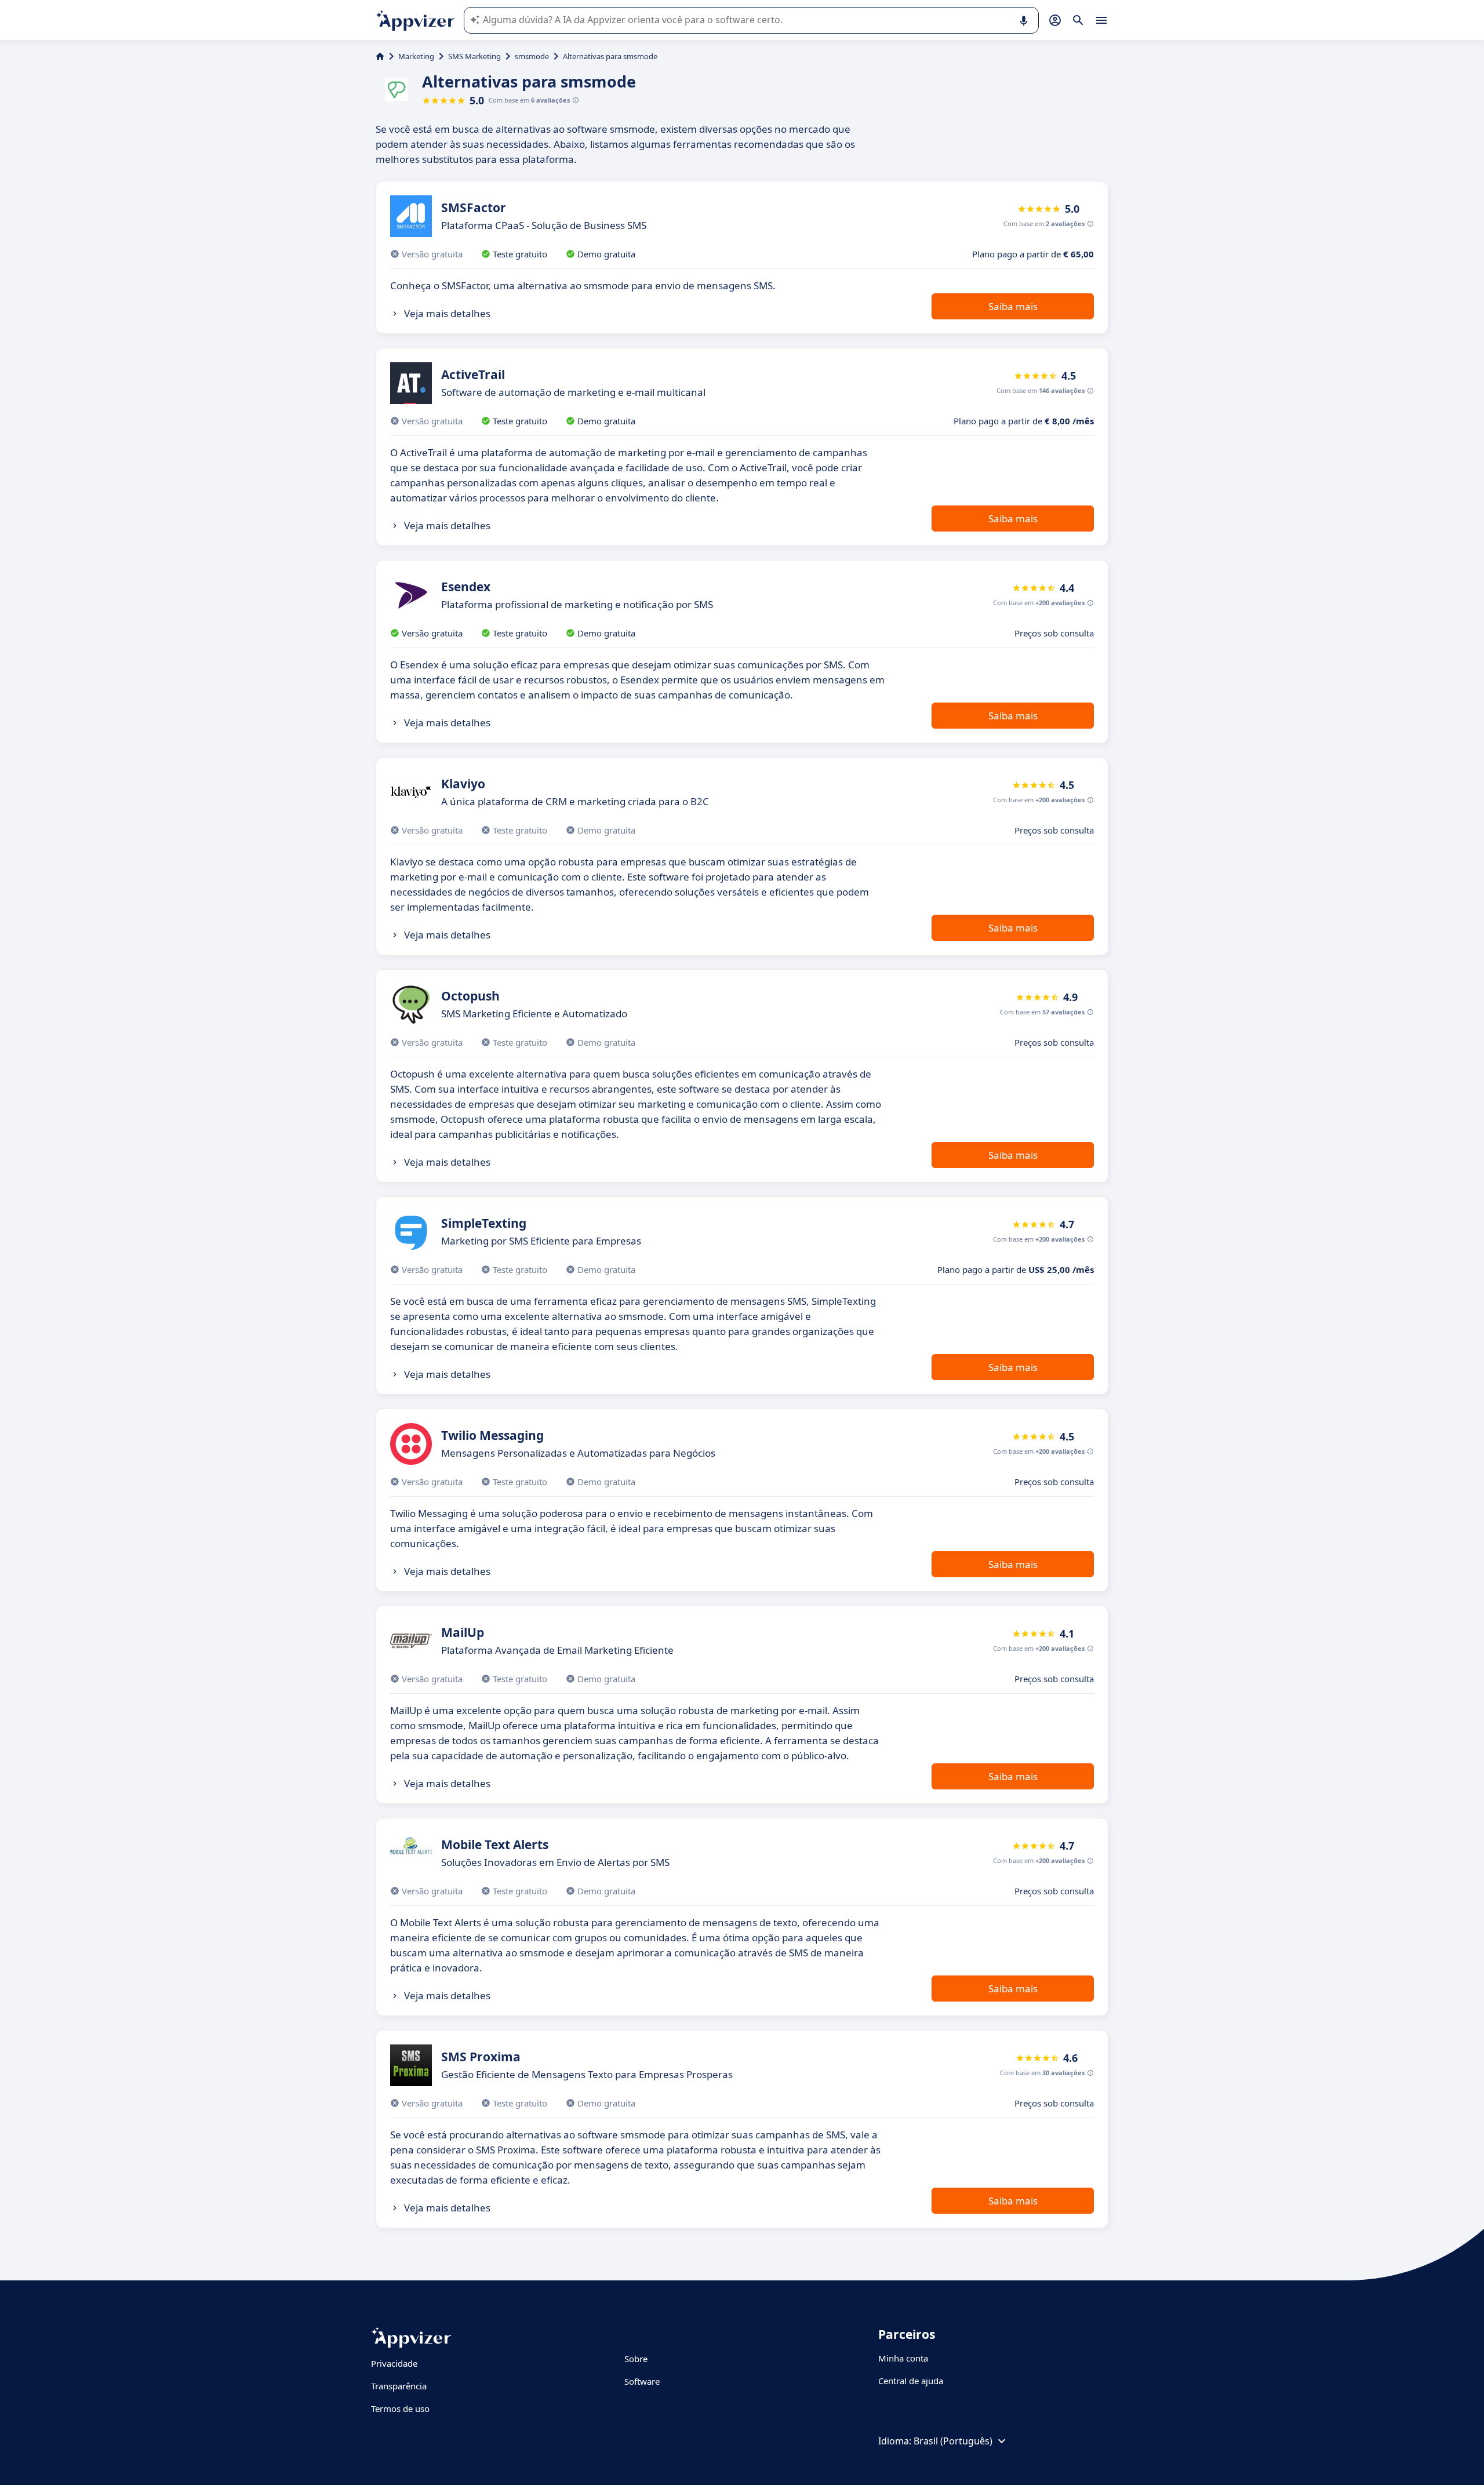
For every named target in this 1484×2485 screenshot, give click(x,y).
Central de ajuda (911, 2381)
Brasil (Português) (953, 2441)
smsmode (532, 56)
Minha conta (903, 2358)
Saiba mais (1013, 306)
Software (642, 2381)
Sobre (636, 2359)
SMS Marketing (474, 56)
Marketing (416, 56)
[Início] (380, 56)
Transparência (399, 2386)
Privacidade (394, 2363)
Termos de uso (400, 2408)
